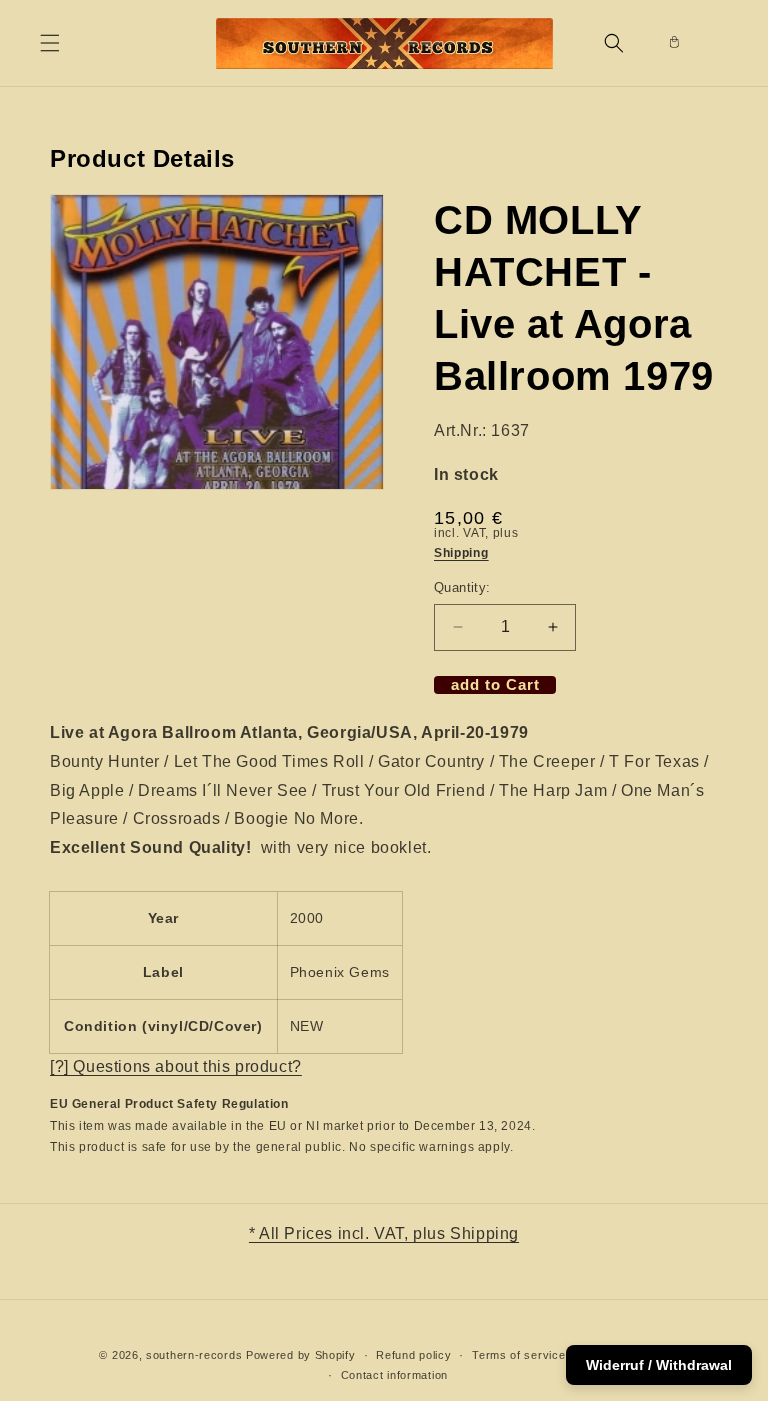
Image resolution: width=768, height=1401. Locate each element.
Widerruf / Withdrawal (659, 1365)
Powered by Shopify (301, 1355)
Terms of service (518, 1355)
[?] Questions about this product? (176, 1066)
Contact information (394, 1375)
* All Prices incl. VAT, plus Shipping (384, 1233)
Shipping (461, 553)
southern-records (194, 1355)
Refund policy (413, 1355)
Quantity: (462, 587)
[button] (50, 43)
